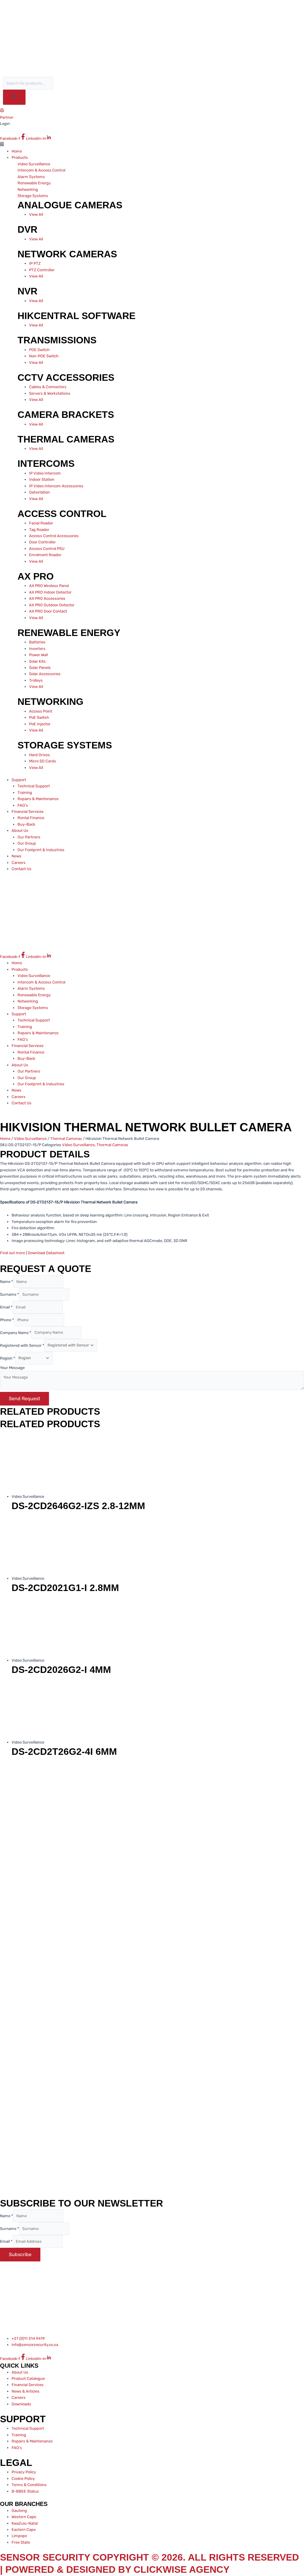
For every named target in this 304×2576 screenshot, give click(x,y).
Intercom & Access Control (41, 170)
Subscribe (20, 2254)
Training (25, 793)
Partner (7, 117)
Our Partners (29, 837)
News (16, 856)
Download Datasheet (46, 1253)
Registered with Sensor (22, 1345)
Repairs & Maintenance (38, 799)
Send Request (24, 1399)
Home (17, 151)
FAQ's (23, 805)
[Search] (14, 97)
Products (20, 157)
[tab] (49, 164)
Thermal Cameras (66, 1139)
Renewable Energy (34, 183)
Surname (9, 1294)
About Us (20, 831)
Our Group (27, 843)
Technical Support (34, 786)
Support (19, 780)
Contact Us (22, 869)
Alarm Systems (31, 177)
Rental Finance (31, 818)
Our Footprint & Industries (41, 850)
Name (7, 1282)
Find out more (12, 1253)
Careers (19, 863)
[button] (152, 145)
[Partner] (2, 111)
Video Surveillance (34, 164)
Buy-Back (26, 824)
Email (6, 1307)
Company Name (16, 1332)
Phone (7, 1320)
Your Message (12, 1368)
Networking (28, 189)
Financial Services (28, 812)
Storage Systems (33, 196)
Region (8, 1358)
